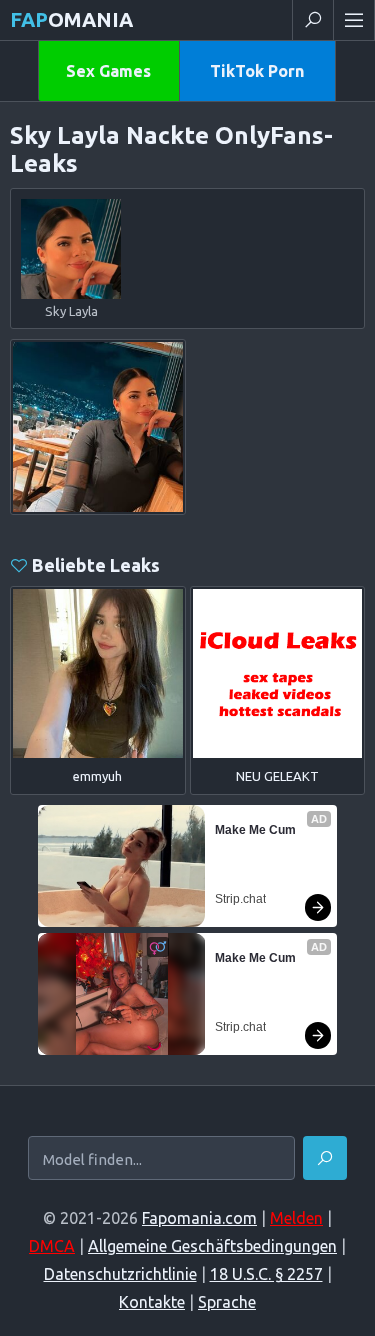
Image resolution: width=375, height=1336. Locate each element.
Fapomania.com (199, 1218)
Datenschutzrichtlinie (120, 1274)
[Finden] (325, 1158)
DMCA (52, 1246)
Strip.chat (240, 899)
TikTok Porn (257, 71)
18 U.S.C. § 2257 (266, 1274)
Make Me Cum (255, 830)
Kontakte (152, 1302)
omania (71, 19)
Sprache (227, 1302)
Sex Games (108, 71)
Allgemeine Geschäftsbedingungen (212, 1246)
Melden (296, 1218)
